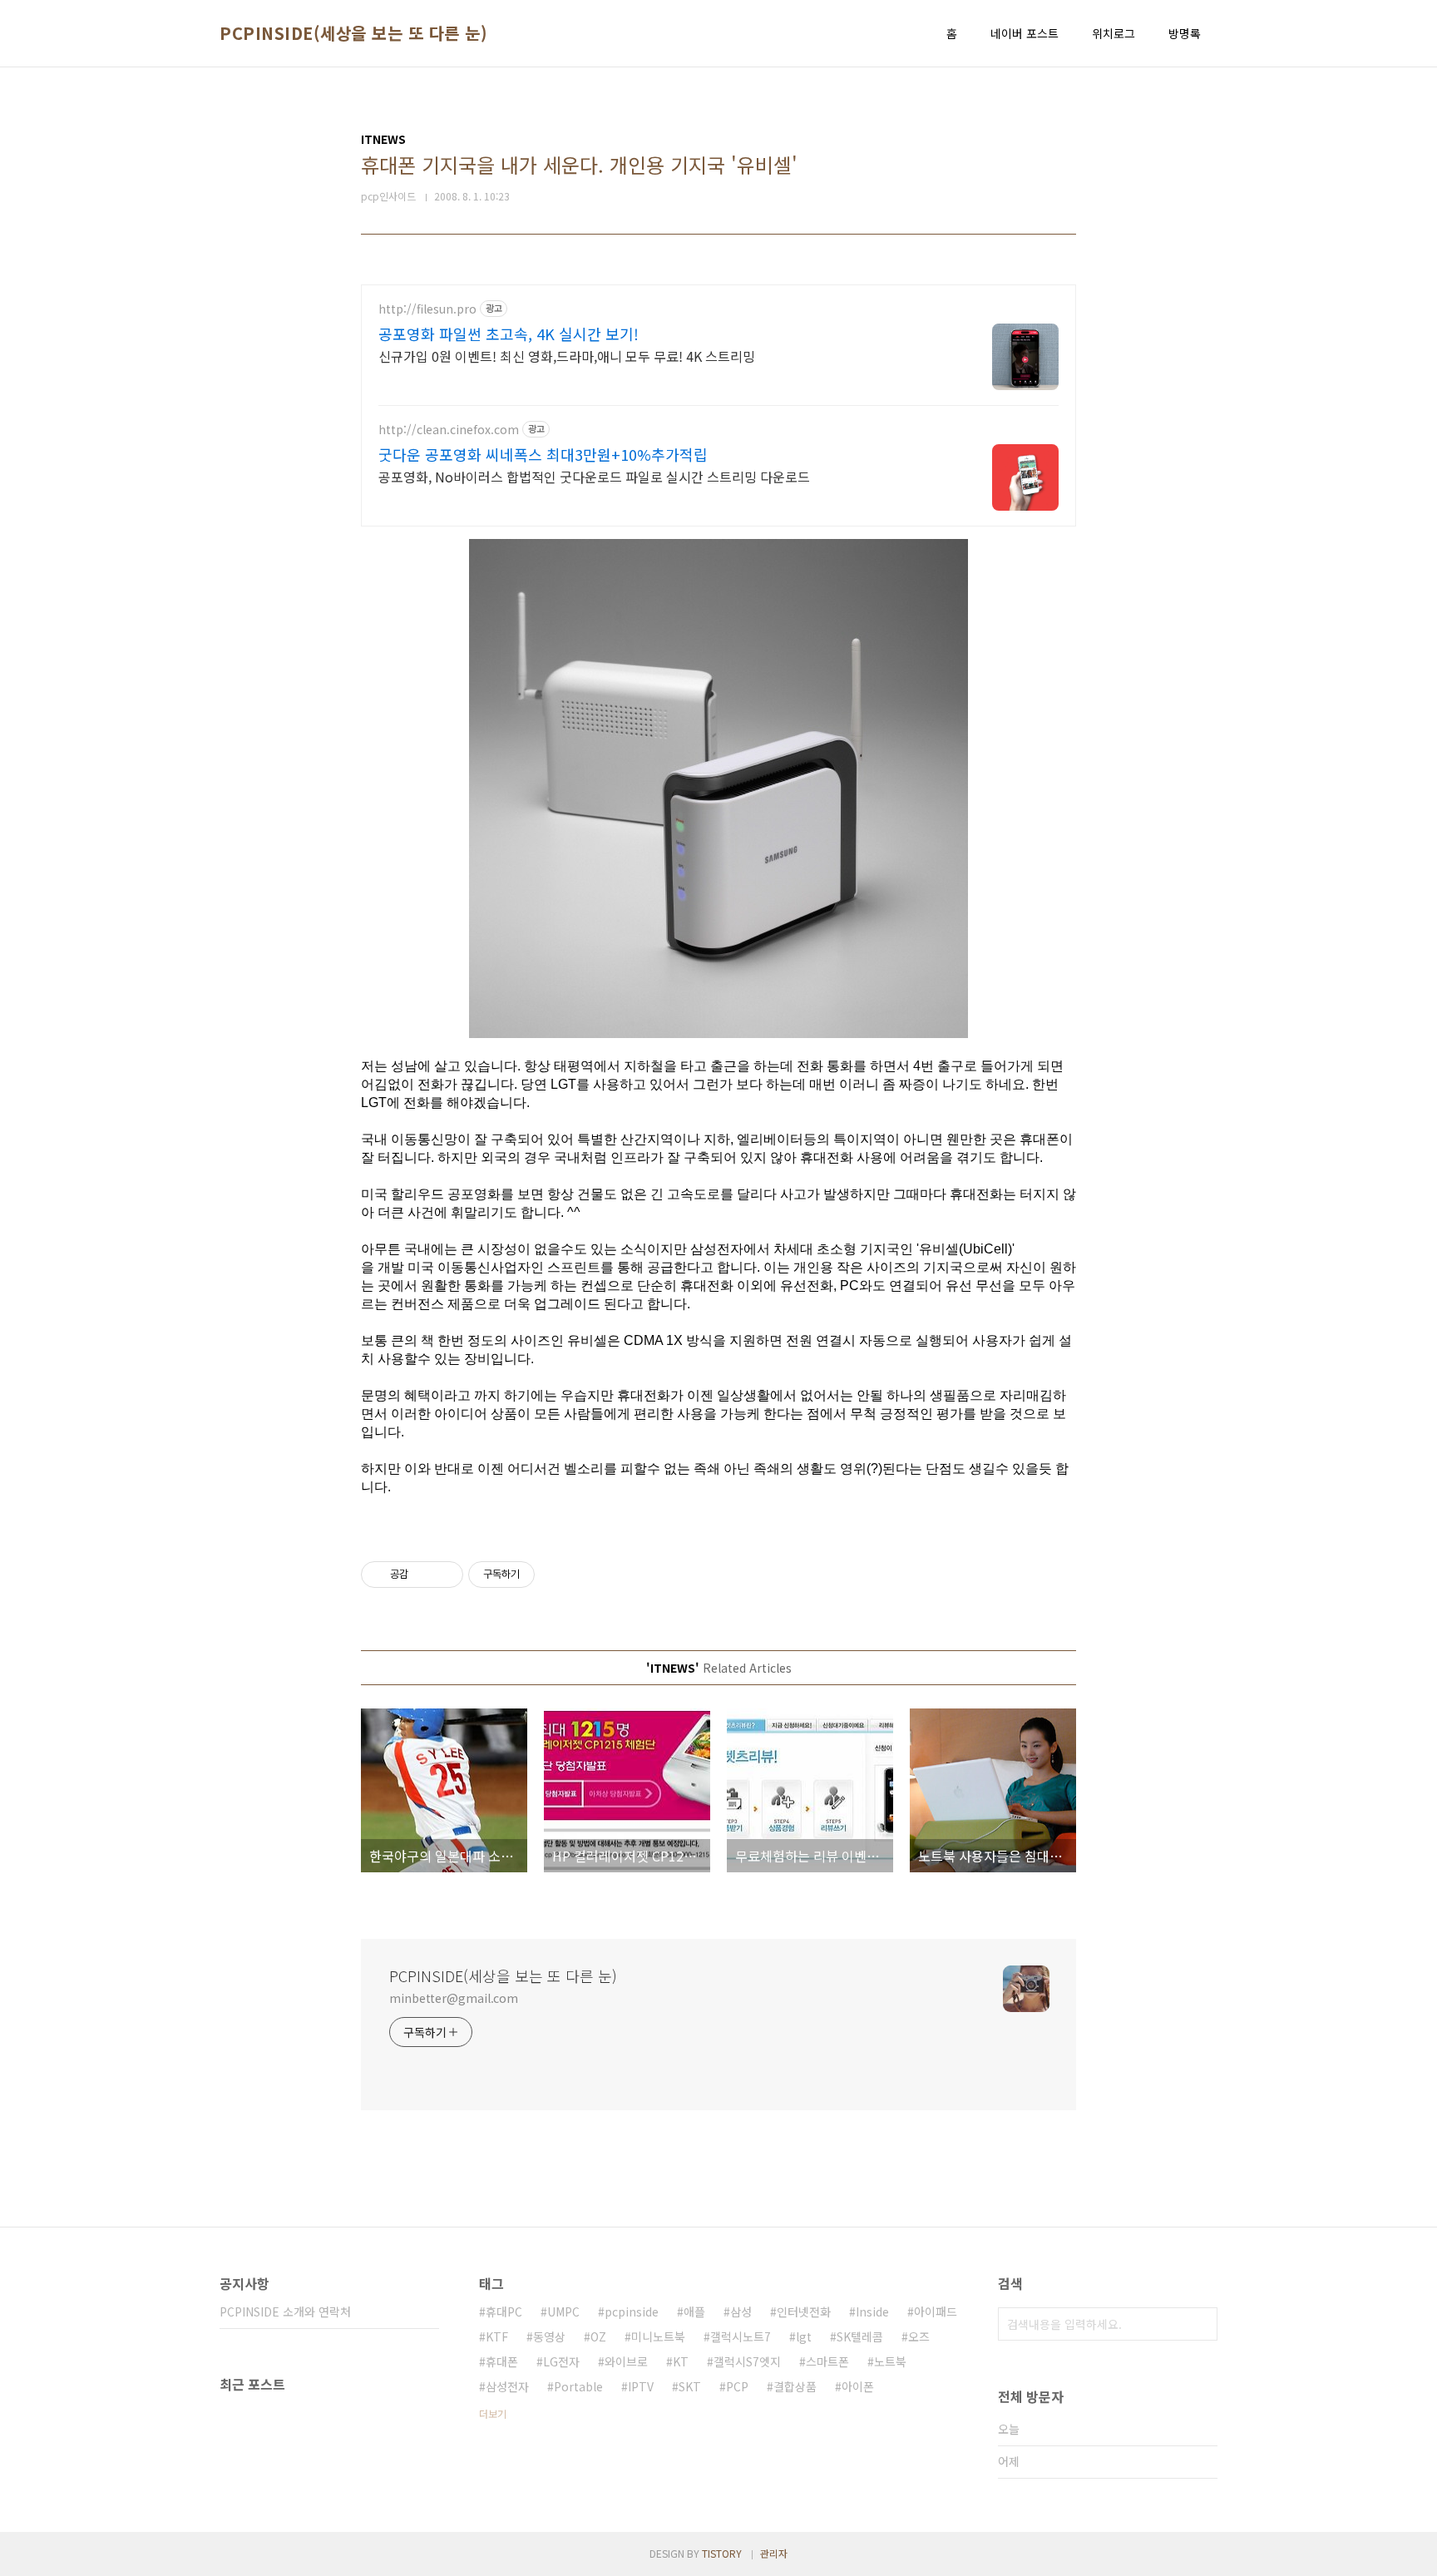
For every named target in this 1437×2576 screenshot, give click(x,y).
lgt (804, 2336)
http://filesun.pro (427, 309)
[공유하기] (424, 1575)
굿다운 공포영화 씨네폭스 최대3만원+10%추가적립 (543, 454)
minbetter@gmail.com (454, 1998)
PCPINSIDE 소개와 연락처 (285, 2311)
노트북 (890, 2361)
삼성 (741, 2311)
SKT (690, 2386)
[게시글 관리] (444, 1575)
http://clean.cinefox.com (449, 430)
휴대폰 (502, 2361)
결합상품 (795, 2386)
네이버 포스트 (1025, 33)
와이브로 (626, 2361)
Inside (872, 2311)
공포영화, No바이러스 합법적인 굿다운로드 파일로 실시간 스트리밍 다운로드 (594, 476)
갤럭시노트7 (741, 2336)
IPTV (641, 2386)
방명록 (1185, 33)
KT (681, 2361)
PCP (737, 2386)
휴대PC (504, 2311)
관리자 (774, 2553)
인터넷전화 (804, 2311)
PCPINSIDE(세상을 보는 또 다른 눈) (353, 33)
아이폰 (858, 2386)
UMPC (563, 2311)
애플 (694, 2311)
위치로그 (1114, 33)
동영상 (549, 2336)
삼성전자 (507, 2386)
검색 (1201, 2324)
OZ (598, 2336)
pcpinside (632, 2311)
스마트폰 (827, 2361)
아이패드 (936, 2311)
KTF (497, 2336)
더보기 (493, 2413)
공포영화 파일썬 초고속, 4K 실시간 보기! (509, 334)
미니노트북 (658, 2336)
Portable (578, 2386)
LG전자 (561, 2361)
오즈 (919, 2336)
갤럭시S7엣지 (747, 2361)
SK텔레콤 (860, 2336)
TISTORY (722, 2553)
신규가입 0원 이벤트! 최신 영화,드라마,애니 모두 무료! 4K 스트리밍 (567, 356)
